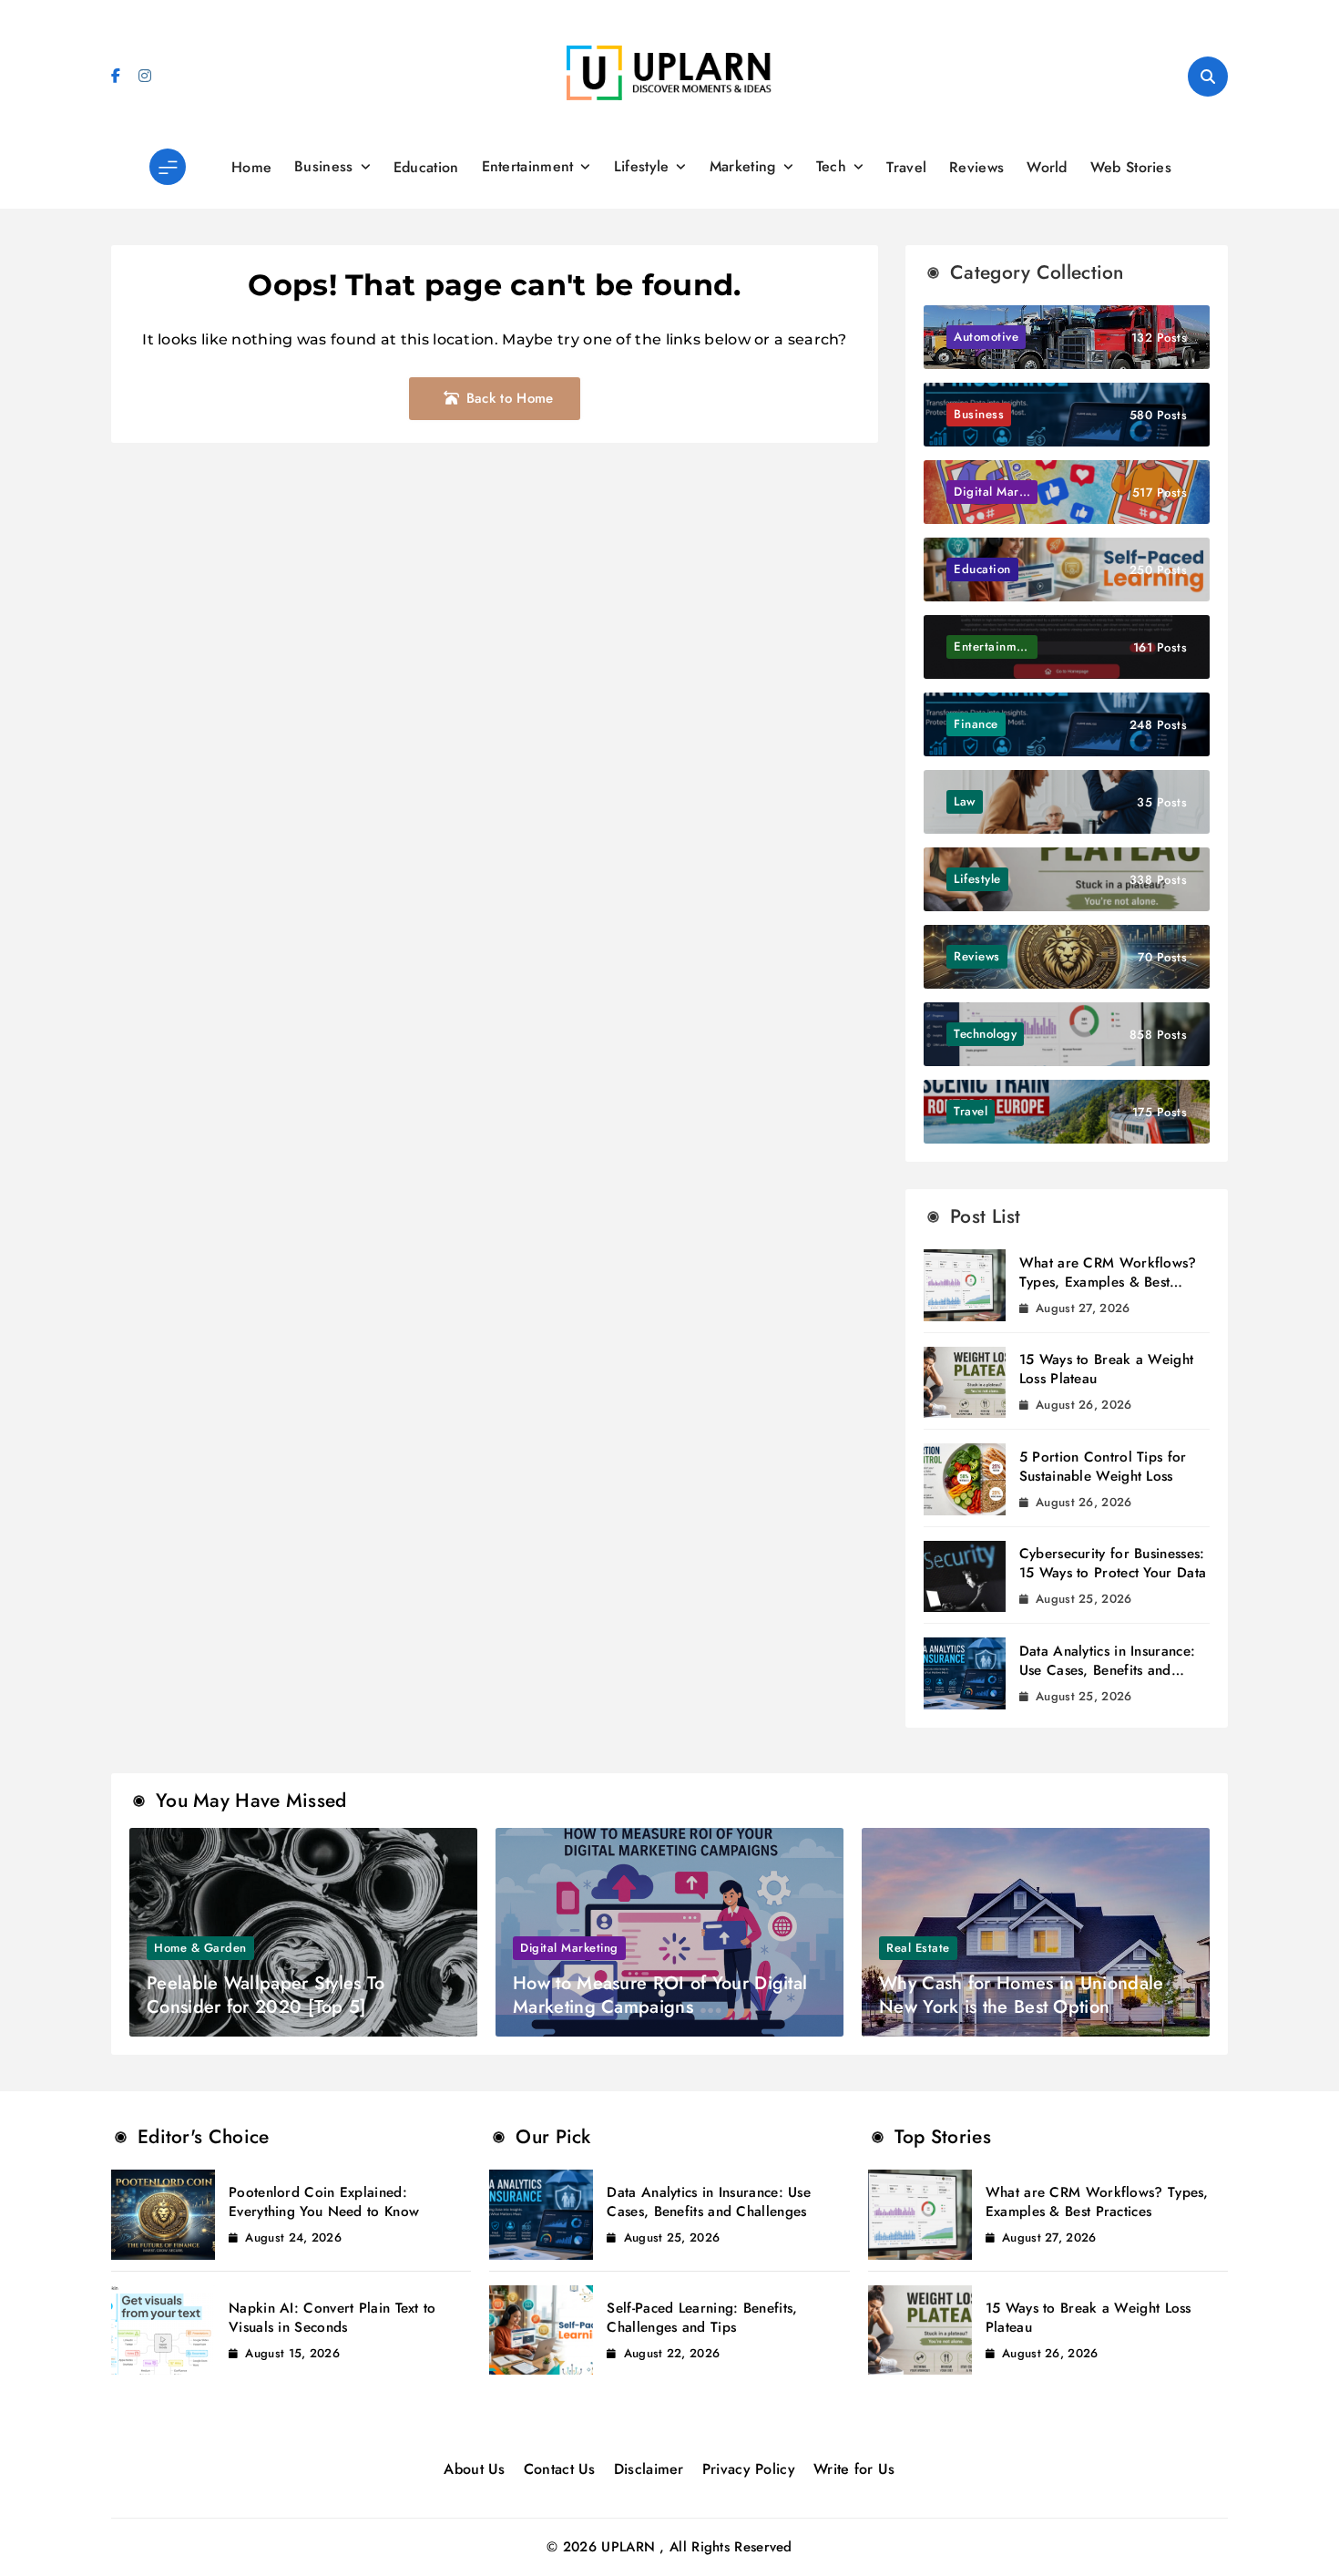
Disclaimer (649, 2469)
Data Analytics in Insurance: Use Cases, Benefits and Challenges (1107, 1670)
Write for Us (854, 2469)
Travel (906, 167)
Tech (831, 166)
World (1047, 167)
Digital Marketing (569, 1948)
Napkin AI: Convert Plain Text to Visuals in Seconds (332, 2318)
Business (323, 166)
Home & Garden (200, 1948)
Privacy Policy (749, 2469)
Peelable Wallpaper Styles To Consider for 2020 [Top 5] (266, 1995)
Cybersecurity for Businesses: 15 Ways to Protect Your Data (1113, 1563)
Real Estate (918, 1948)
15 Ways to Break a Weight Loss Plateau (1107, 1369)
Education (426, 167)
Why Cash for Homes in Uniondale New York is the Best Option (1021, 1995)
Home (251, 167)
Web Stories (1131, 167)
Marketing (743, 166)
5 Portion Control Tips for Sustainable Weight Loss (1103, 1467)
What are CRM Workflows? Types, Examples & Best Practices (1108, 1282)
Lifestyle (642, 166)
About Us (474, 2469)
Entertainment (528, 166)
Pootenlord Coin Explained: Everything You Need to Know (324, 2202)
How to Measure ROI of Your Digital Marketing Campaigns (660, 1995)
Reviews (976, 167)
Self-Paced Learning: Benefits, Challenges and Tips (702, 2318)
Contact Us (560, 2469)
